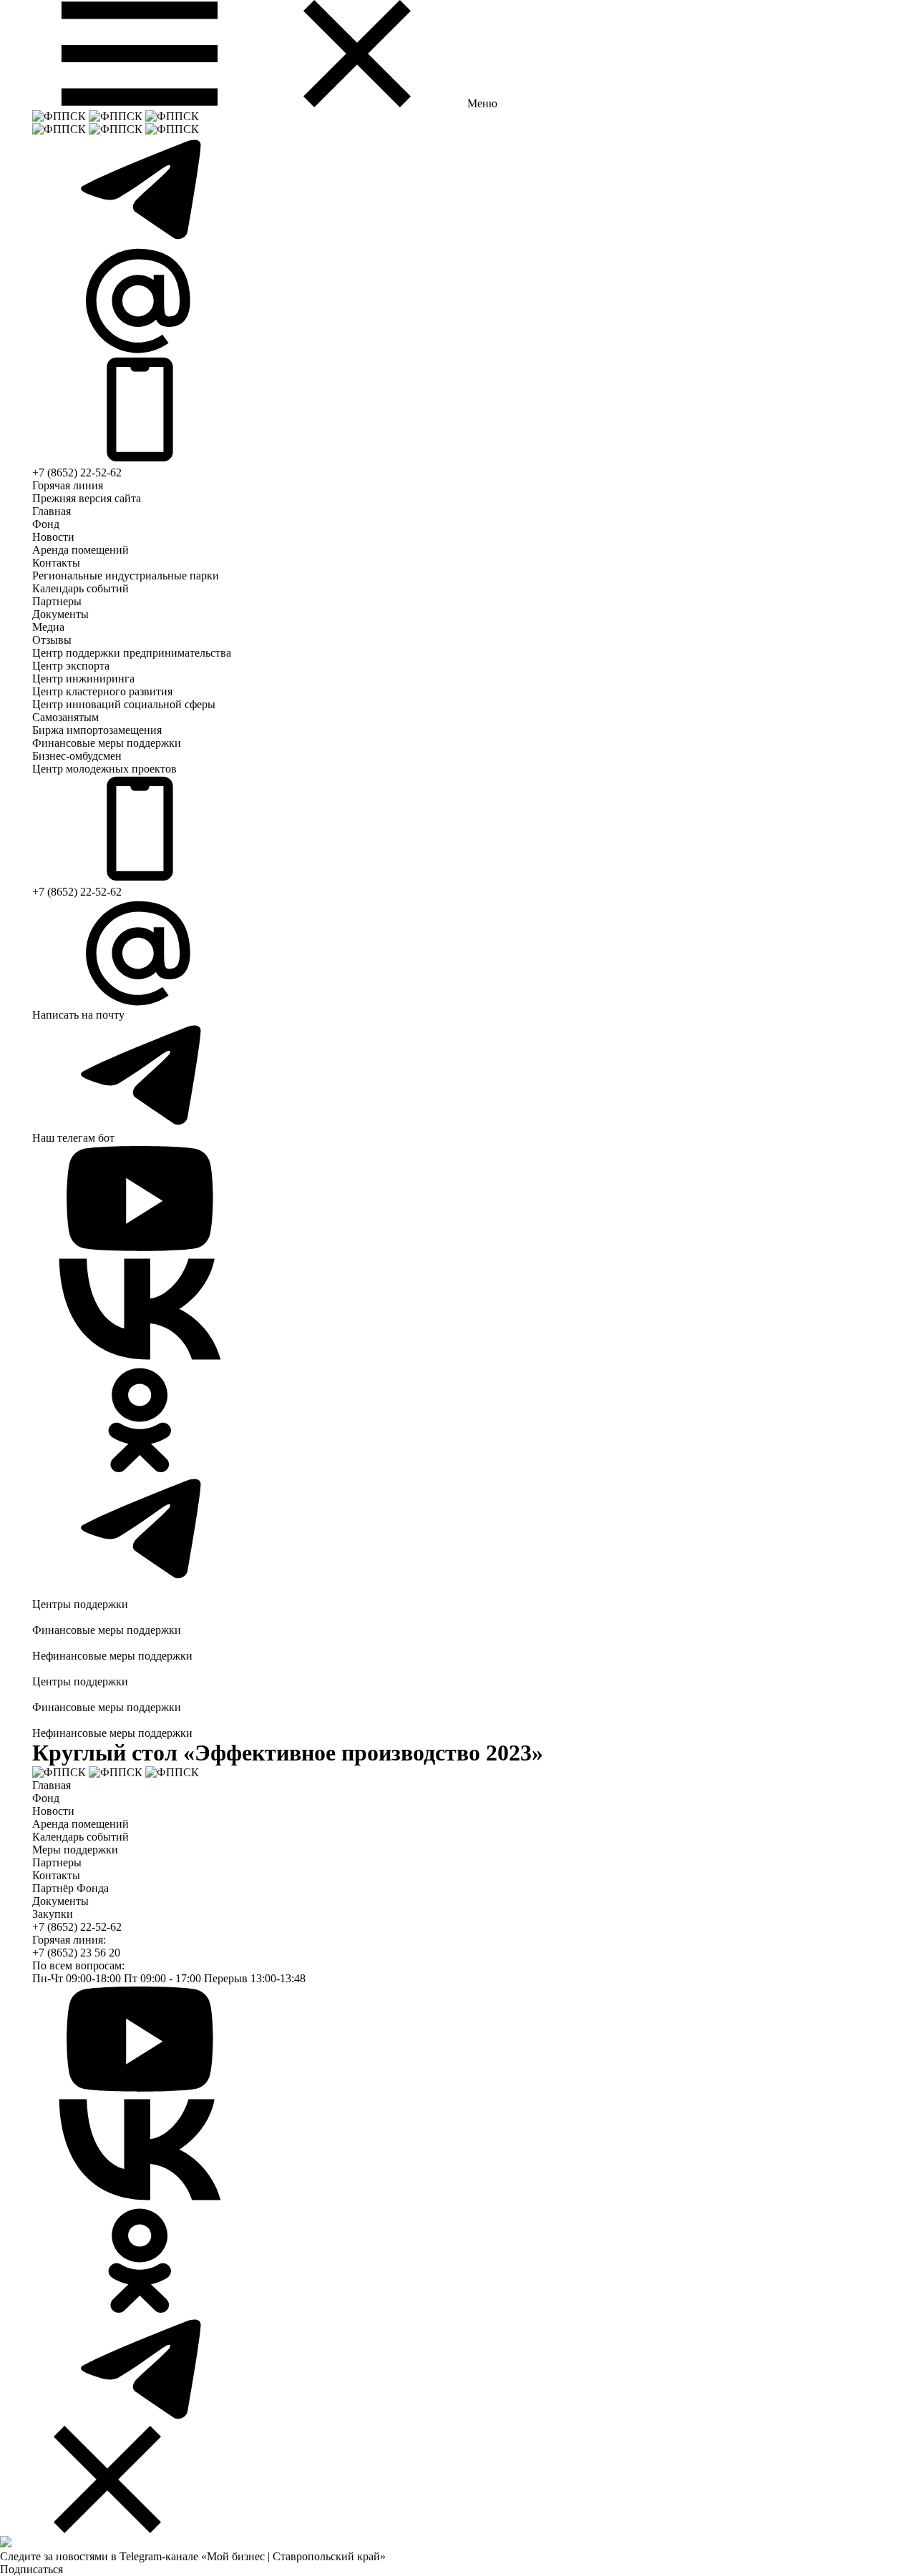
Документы (60, 614)
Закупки (53, 1914)
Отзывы (52, 640)
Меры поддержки (75, 1850)
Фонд (46, 524)
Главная (52, 511)
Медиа (48, 627)
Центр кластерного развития (102, 691)
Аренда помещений (81, 550)
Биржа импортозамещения (97, 730)
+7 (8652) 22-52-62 (77, 472)
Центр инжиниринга (83, 679)
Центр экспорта (71, 666)
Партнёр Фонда (70, 1888)
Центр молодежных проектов (104, 769)
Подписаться (31, 2569)
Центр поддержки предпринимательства (132, 653)
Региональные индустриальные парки (126, 576)
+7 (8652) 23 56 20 (76, 1953)
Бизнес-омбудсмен (77, 756)
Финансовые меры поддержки (107, 743)
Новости (53, 537)
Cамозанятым (65, 717)
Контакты (56, 563)
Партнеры (57, 601)
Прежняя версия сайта (87, 498)
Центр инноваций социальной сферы (124, 704)
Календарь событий (81, 588)
